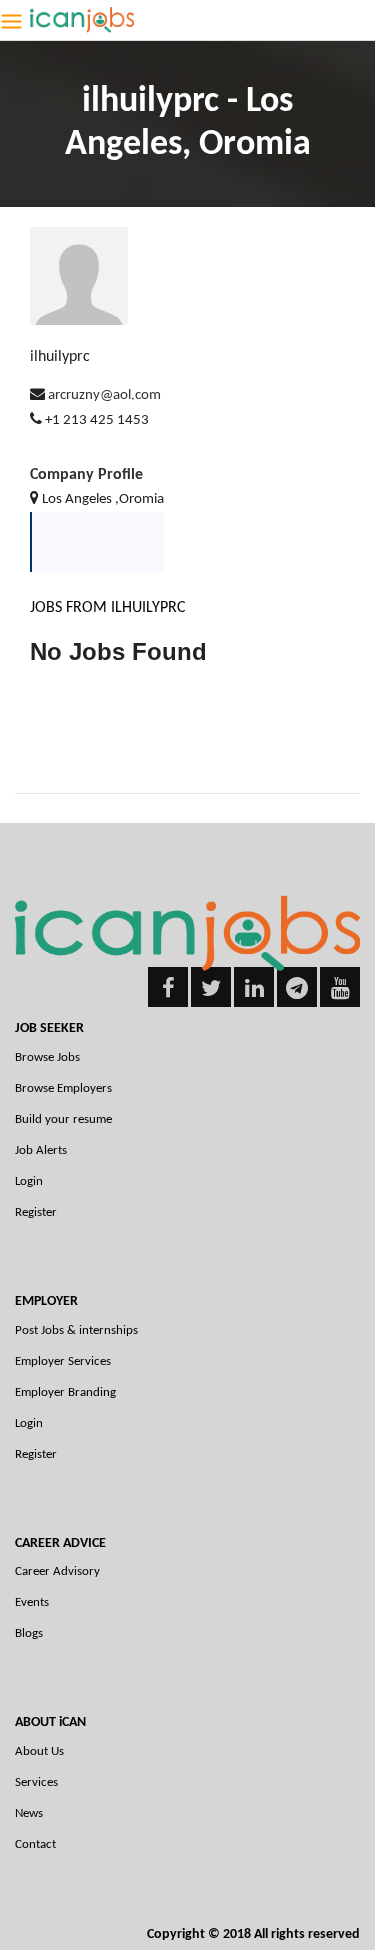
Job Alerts (41, 1150)
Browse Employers (63, 1088)
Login (29, 1181)
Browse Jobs (47, 1057)
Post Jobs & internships (76, 1330)
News (29, 1813)
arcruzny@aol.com (104, 395)
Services (36, 1782)
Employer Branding (65, 1392)
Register (36, 1212)
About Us (39, 1751)
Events (32, 1602)
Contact (35, 1844)
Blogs (29, 1633)
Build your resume (63, 1119)
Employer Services (63, 1361)
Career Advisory (57, 1571)
